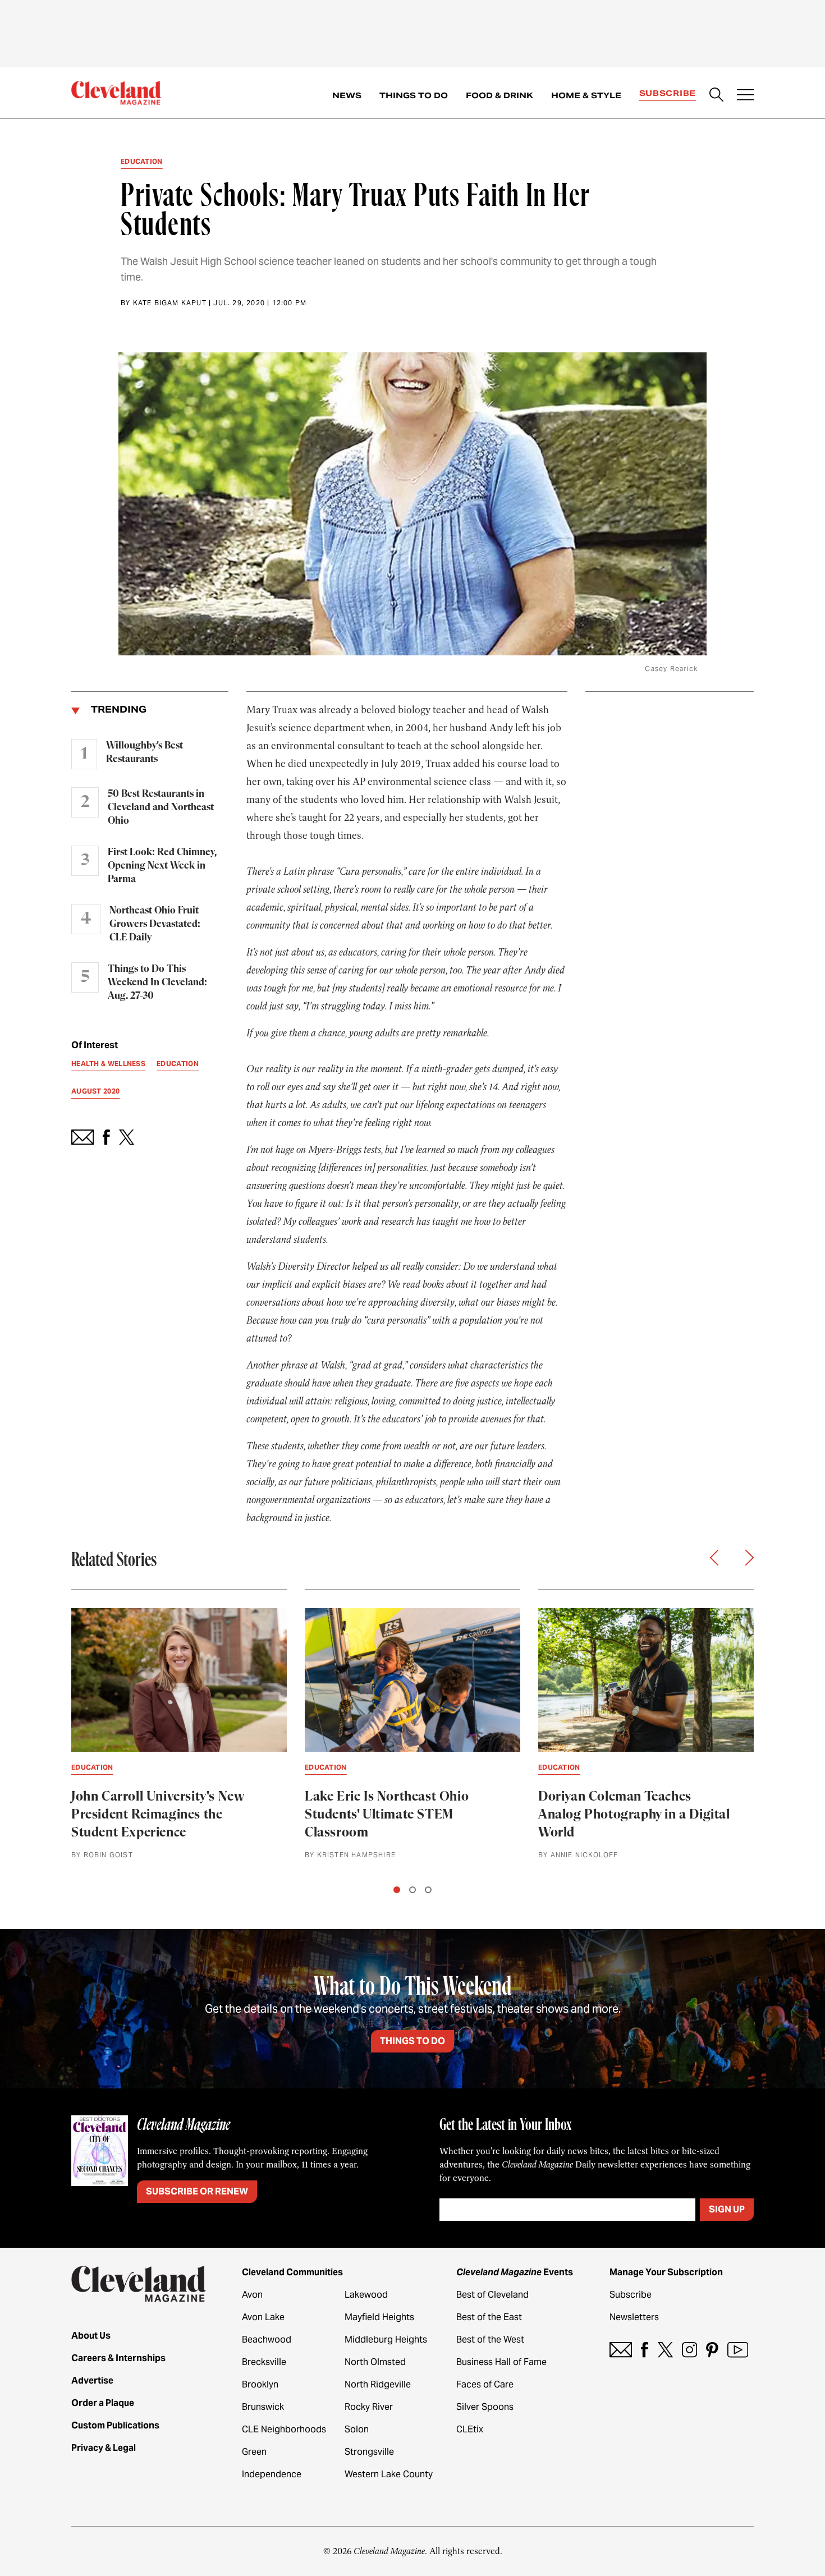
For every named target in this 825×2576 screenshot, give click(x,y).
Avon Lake (263, 2317)
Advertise (92, 2380)
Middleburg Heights (386, 2339)
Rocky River (369, 2407)
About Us (91, 2336)
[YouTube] (738, 2350)
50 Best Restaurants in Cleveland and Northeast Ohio (161, 807)
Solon (357, 2429)
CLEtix (470, 2429)
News (347, 95)
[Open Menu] (745, 96)
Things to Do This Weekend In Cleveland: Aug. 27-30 (157, 982)
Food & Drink (499, 95)
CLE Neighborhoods (284, 2429)
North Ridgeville (378, 2384)
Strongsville (369, 2452)
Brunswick (263, 2407)
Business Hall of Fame (501, 2362)
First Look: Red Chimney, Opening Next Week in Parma (162, 866)
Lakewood (366, 2295)
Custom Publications (115, 2425)
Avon (252, 2295)
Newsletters (634, 2317)
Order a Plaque (103, 2403)
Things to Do (414, 95)
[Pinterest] (712, 2350)
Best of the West (490, 2339)
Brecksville (264, 2362)
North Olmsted (375, 2362)
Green (254, 2452)
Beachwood (267, 2339)
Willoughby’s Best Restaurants (145, 752)
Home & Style (586, 95)
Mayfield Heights (379, 2317)
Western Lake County (389, 2474)
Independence (272, 2474)
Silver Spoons (485, 2407)
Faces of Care (485, 2384)
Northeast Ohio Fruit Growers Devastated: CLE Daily (155, 924)
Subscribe (668, 93)
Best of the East (489, 2317)
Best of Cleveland (492, 2295)
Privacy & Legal (104, 2448)
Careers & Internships (118, 2358)
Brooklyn (260, 2384)
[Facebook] (645, 2350)
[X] (665, 2350)
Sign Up (727, 2209)
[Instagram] (689, 2350)
